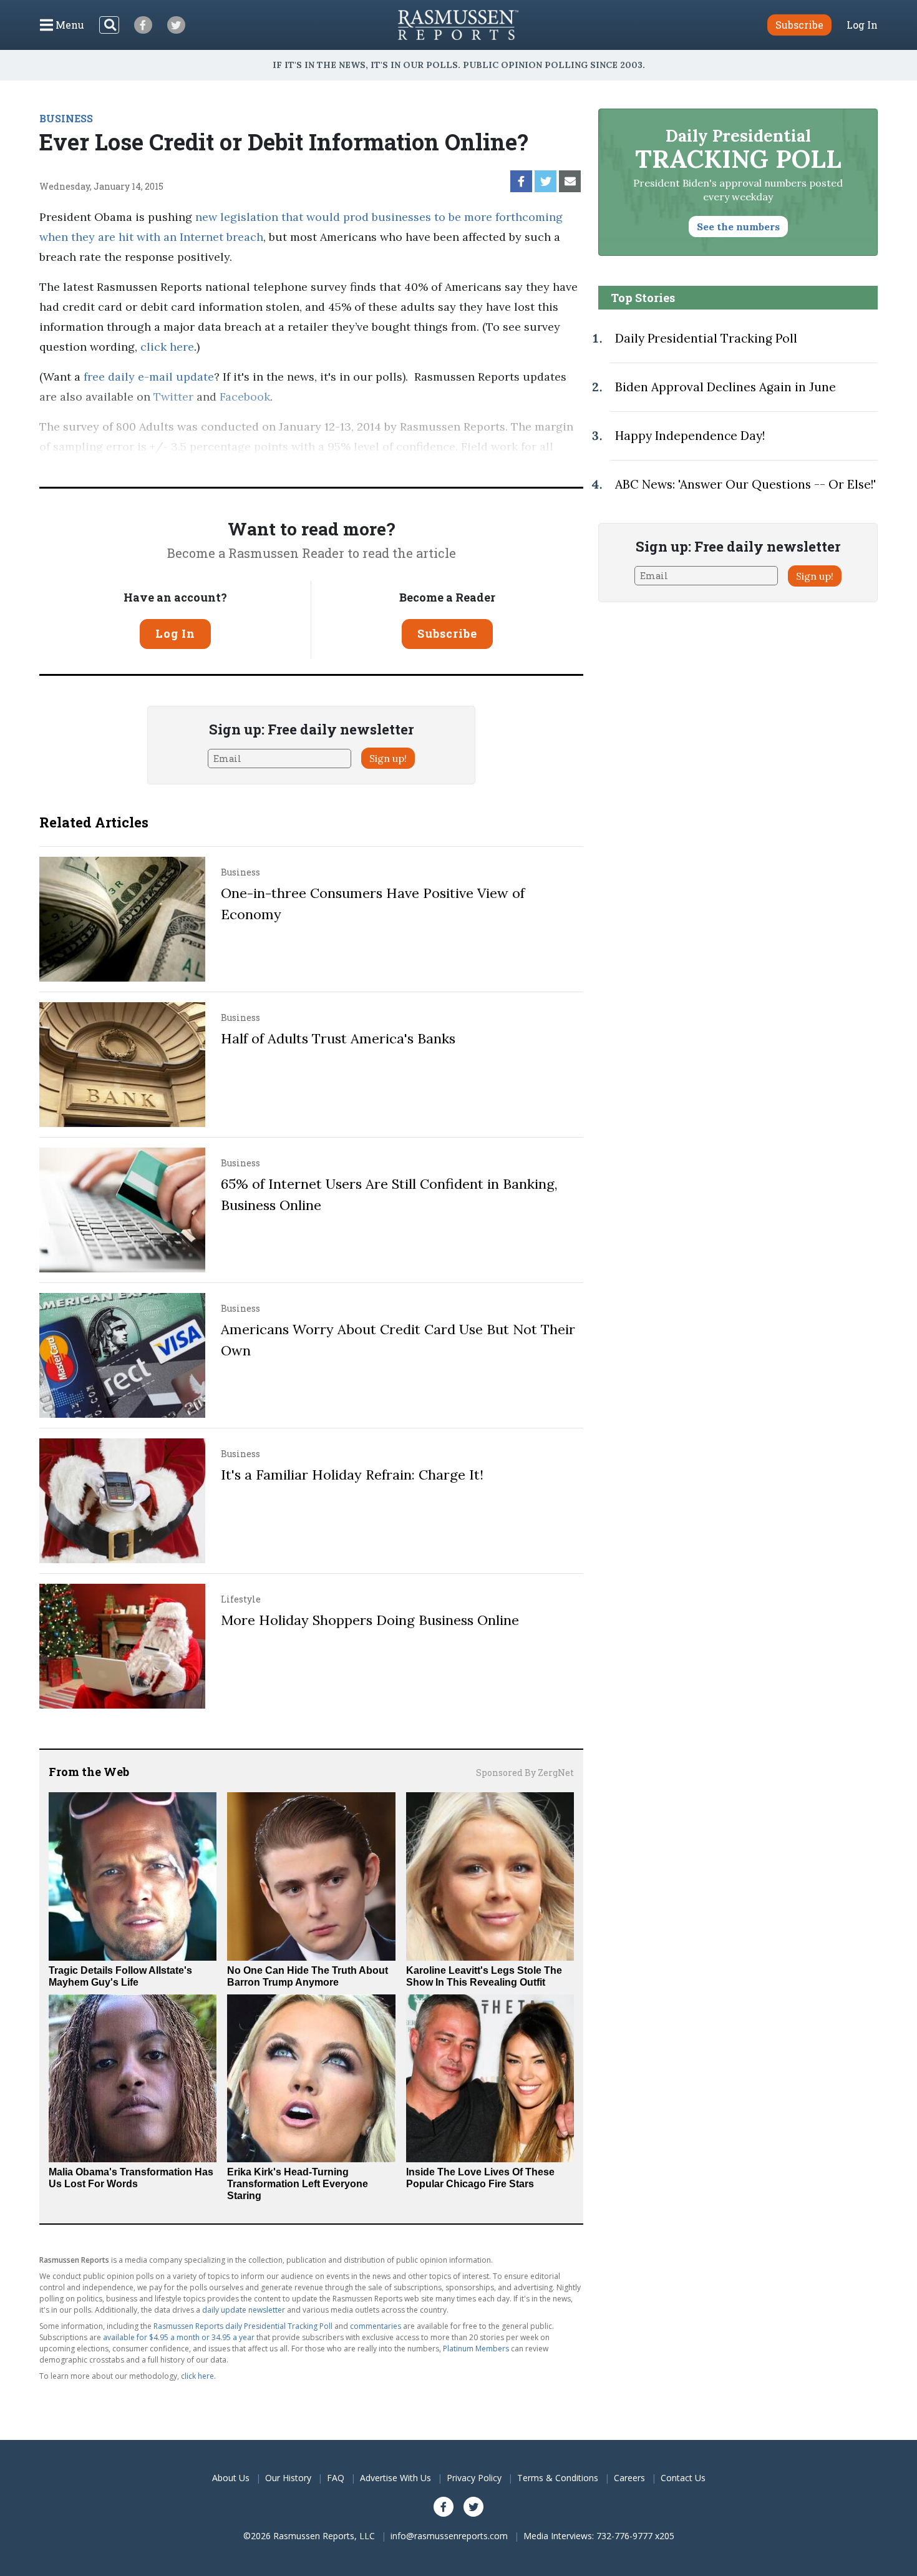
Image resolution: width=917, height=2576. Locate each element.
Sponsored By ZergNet (525, 1773)
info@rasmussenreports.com (449, 2536)
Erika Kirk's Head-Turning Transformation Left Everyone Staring (298, 2184)
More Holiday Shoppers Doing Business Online (370, 1620)
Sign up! (388, 758)
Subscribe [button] (799, 25)
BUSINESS (66, 118)
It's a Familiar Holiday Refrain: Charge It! (352, 1475)
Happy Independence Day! (690, 436)
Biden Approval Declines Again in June (725, 387)
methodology (503, 466)
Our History (288, 2478)
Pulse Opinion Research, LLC (361, 466)
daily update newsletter (244, 2310)
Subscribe (447, 633)
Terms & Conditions (558, 2478)
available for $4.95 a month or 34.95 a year (179, 2337)
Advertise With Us (395, 2478)
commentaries (376, 2326)
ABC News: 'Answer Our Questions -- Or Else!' (745, 484)
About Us (231, 2478)
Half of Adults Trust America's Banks (338, 1038)
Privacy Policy (474, 2478)
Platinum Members (476, 2349)
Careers (629, 2478)
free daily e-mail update (149, 377)
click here (167, 347)
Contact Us (683, 2478)
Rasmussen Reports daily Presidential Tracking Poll (243, 2326)
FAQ (336, 2478)
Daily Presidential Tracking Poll (706, 338)
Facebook (245, 397)
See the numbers (738, 227)
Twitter (173, 397)
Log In (862, 25)
